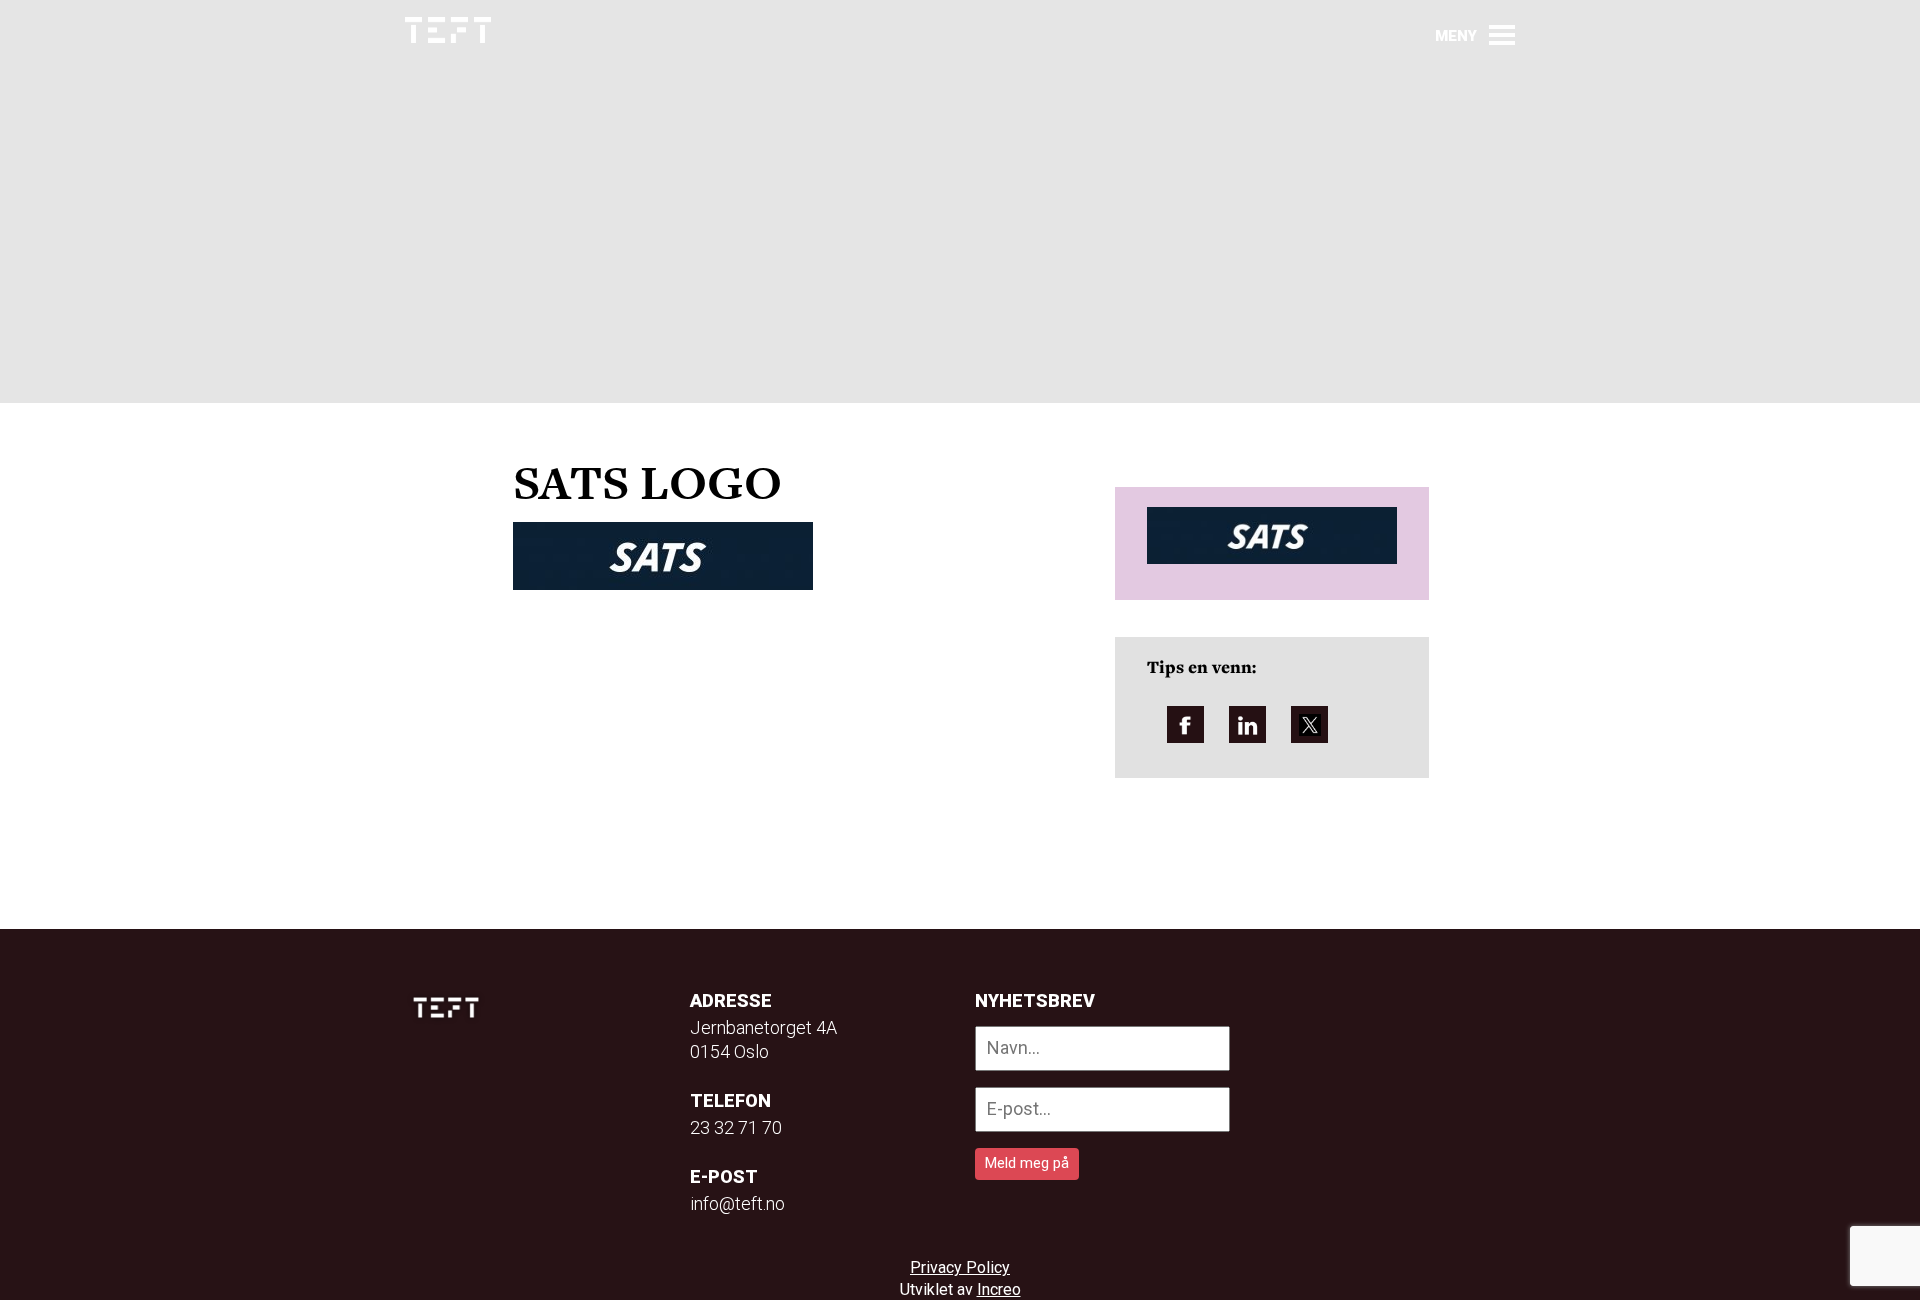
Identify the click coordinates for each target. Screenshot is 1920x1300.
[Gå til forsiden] (448, 30)
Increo (999, 1289)
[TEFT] (451, 1007)
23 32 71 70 (736, 1127)
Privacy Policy (960, 1267)
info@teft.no (737, 1203)
